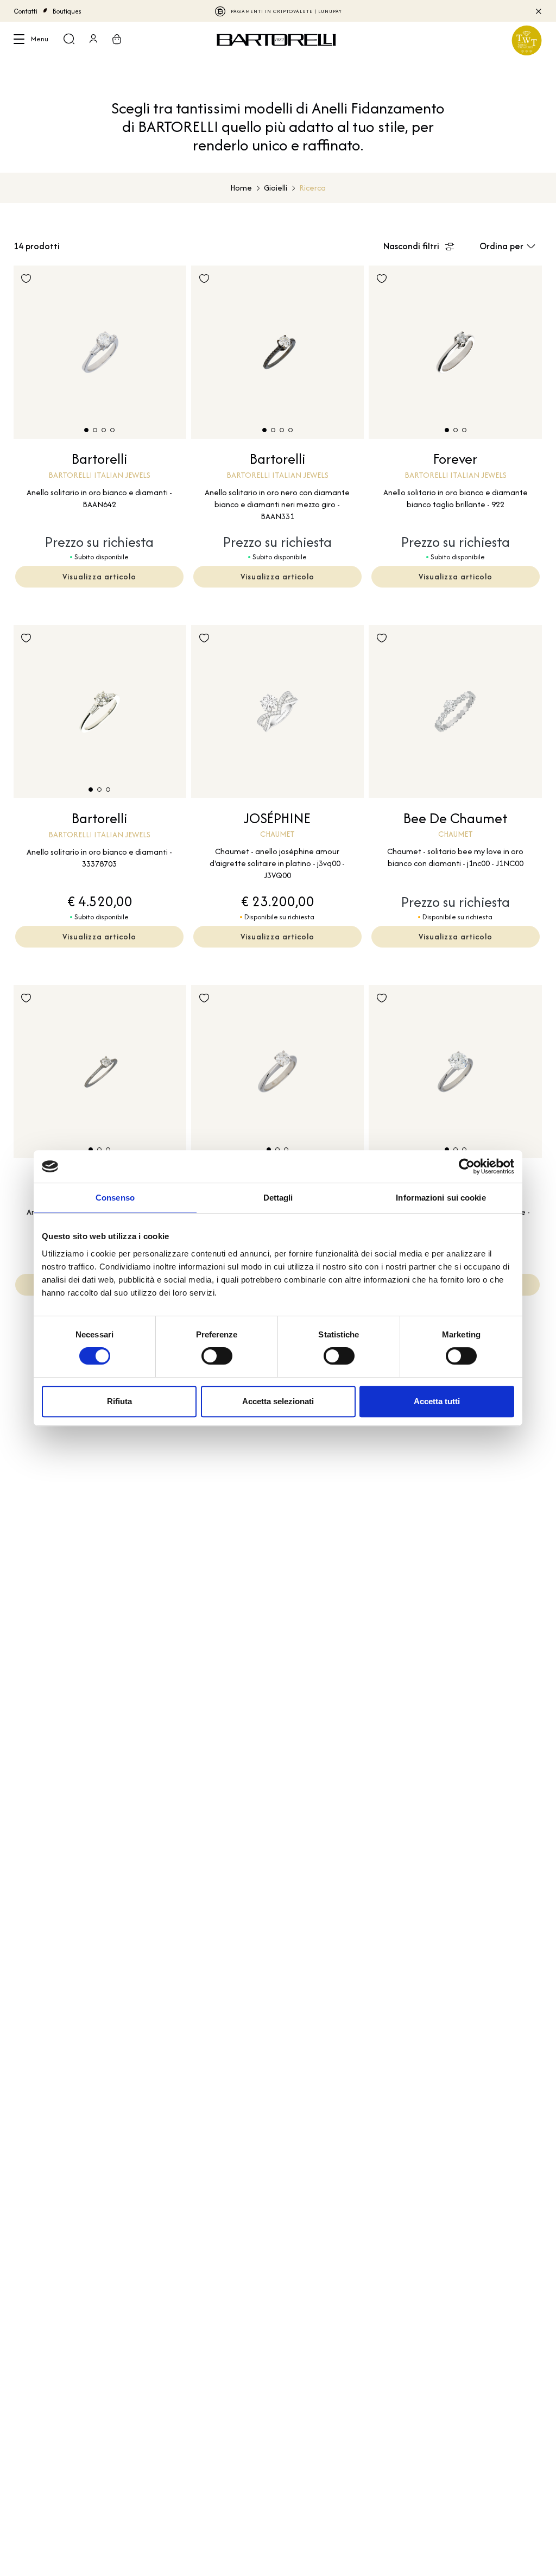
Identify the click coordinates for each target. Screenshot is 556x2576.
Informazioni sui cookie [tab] (441, 1198)
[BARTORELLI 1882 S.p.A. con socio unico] (278, 40)
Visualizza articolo (99, 576)
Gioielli (276, 188)
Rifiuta (119, 1401)
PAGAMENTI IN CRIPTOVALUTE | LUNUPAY (286, 11)
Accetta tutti (437, 1401)
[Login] (93, 40)
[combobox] (511, 246)
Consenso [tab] (115, 1198)
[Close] (538, 11)
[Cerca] (69, 40)
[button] (86, 430)
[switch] (217, 1356)
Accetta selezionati (278, 1401)
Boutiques (67, 11)
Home (241, 188)
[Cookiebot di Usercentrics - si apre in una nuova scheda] (467, 1166)
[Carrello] (117, 40)
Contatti (26, 11)
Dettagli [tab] (278, 1198)
